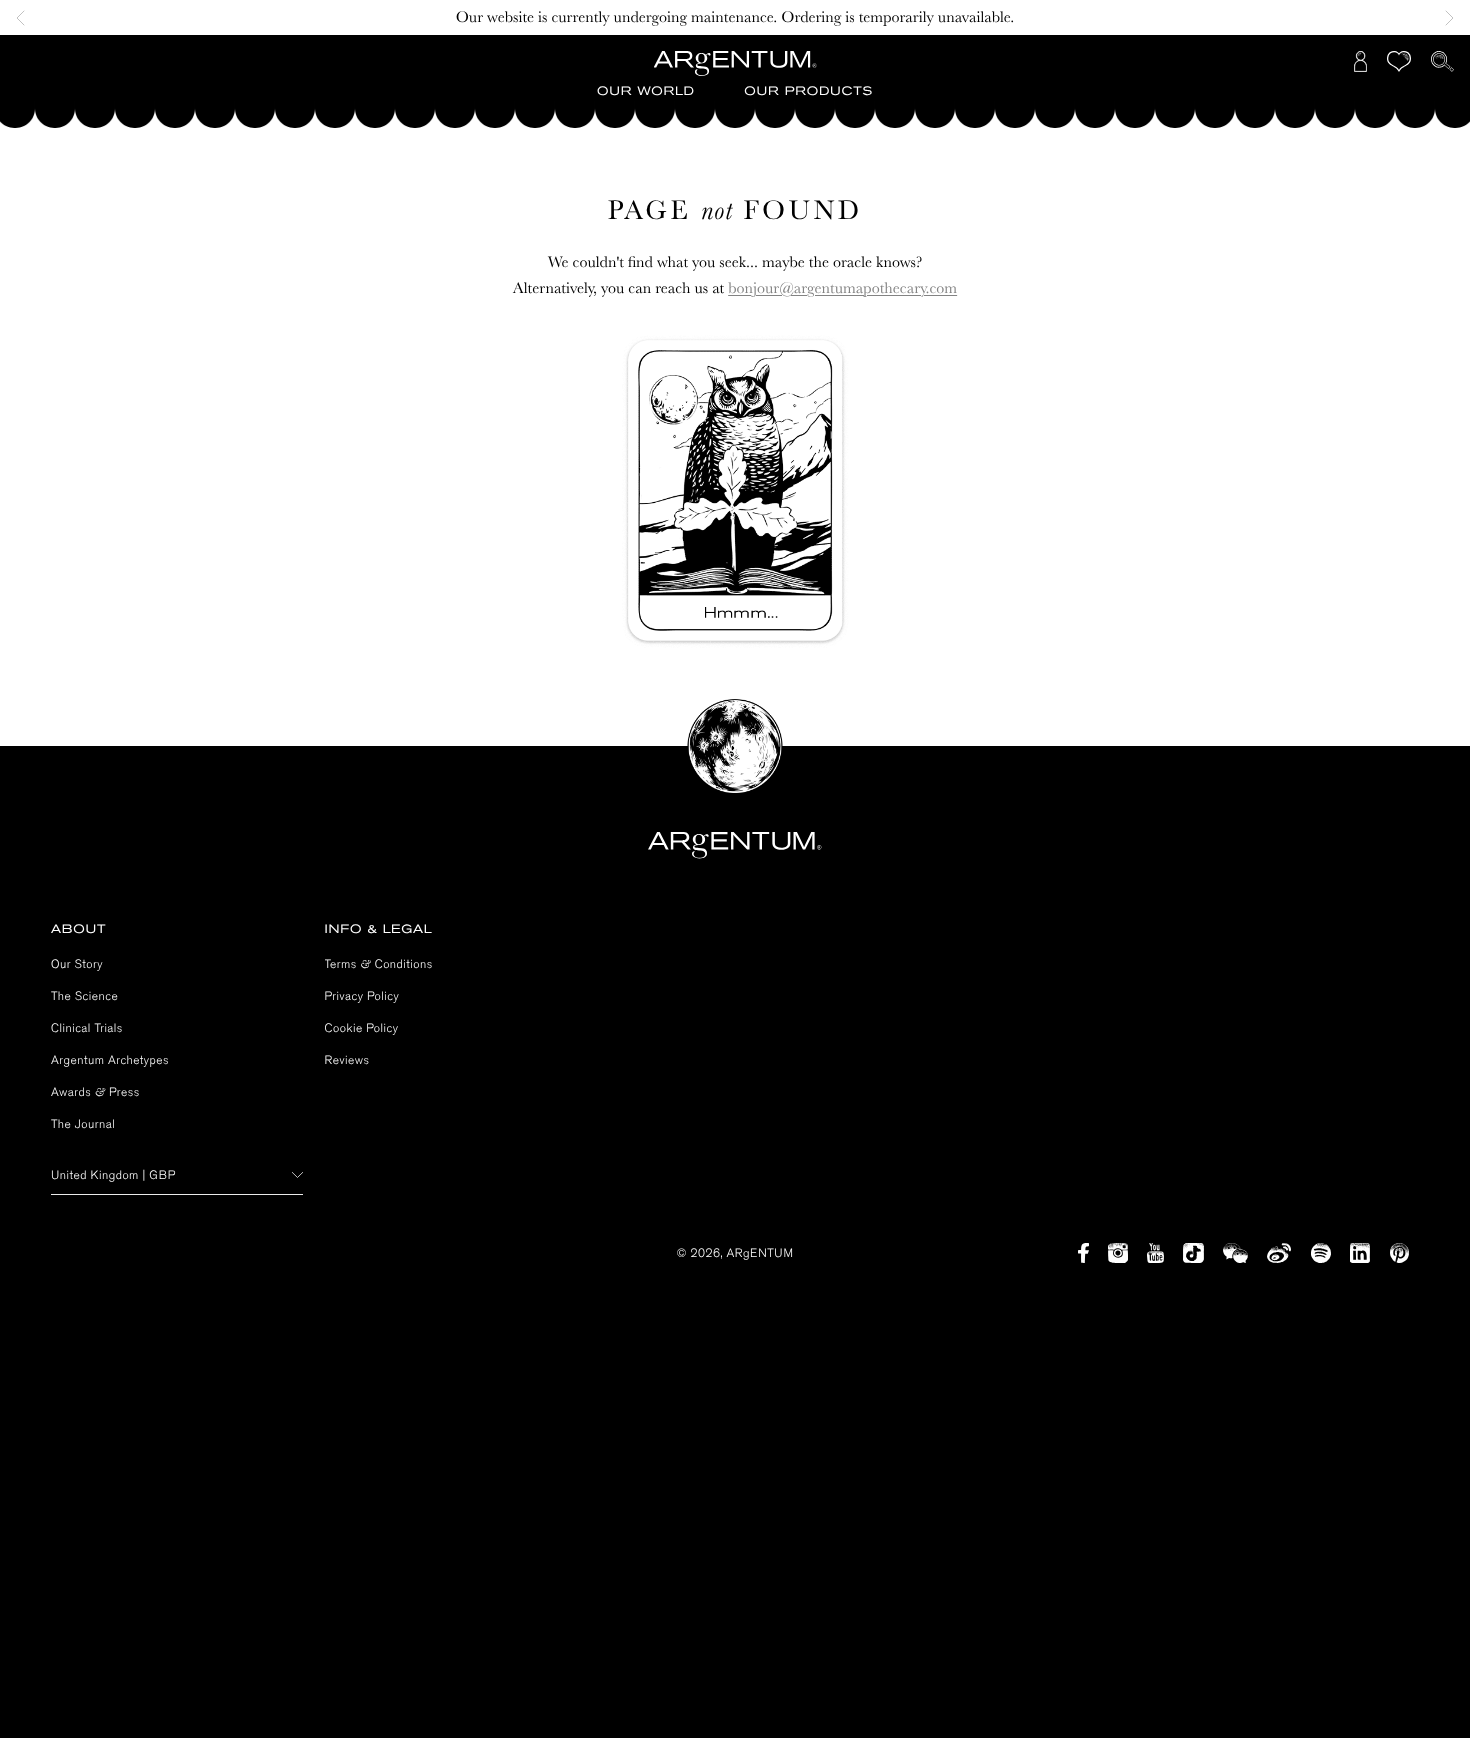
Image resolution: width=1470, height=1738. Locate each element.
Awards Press (95, 1092)
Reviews (347, 1060)
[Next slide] (1444, 18)
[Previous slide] (26, 18)
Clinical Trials (87, 1028)
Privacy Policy (362, 996)
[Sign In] (1361, 61)
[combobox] (177, 1175)
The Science (84, 996)
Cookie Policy (362, 1028)
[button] (645, 92)
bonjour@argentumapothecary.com (842, 288)
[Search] (1442, 61)
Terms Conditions (379, 964)
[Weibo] (1279, 1253)
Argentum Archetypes (110, 1060)
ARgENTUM (760, 1253)
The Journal (83, 1124)
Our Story (77, 964)
